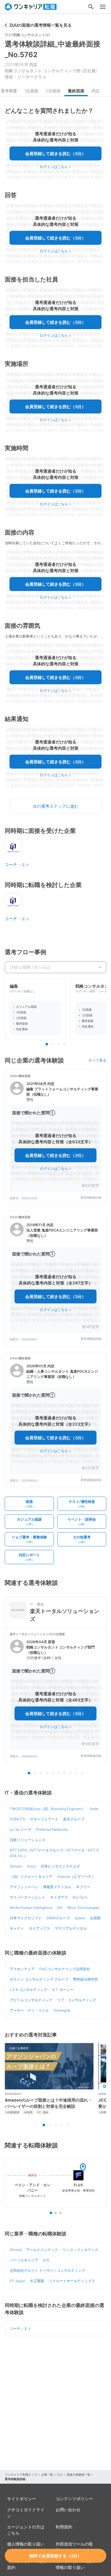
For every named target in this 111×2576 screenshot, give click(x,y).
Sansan (16, 1866)
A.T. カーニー (63, 1990)
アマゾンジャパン (24, 1887)
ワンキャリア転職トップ (21, 2474)
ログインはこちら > (55, 167)
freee (94, 1809)
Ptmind (16, 2250)
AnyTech (80, 1897)
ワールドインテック (42, 2250)
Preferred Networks (52, 1829)
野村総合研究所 (86, 1979)
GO (60, 1908)
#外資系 (28, 2112)
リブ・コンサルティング (77, 2000)
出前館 (95, 1918)
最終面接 (76, 91)
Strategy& (62, 2010)
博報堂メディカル (57, 1887)
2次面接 (53, 91)
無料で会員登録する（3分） (55, 2556)
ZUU (60, 2474)
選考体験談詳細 (91, 1198)
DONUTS (17, 1819)
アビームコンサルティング (31, 2000)
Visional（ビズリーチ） (76, 1877)
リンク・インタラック (81, 2250)
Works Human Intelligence (31, 1908)
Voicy (32, 1866)
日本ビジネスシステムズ (60, 1866)
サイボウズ (59, 1897)
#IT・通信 (43, 2112)
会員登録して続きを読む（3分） (55, 153)
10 (82, 1773)
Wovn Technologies (83, 1908)
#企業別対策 (13, 2112)
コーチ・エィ (17, 864)
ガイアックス (39, 1928)
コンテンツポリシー (74, 2499)
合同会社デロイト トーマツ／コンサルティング (48, 2270)
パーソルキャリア (24, 2260)
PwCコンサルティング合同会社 (65, 1969)
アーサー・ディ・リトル (29, 2010)
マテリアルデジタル (71, 1928)
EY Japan (17, 2281)
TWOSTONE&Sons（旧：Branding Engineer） (47, 1809)
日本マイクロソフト (26, 1918)
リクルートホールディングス (72, 2281)
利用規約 (64, 2527)
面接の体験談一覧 (78, 2474)
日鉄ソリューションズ (28, 1840)
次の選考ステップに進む (56, 806)
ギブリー (83, 1887)
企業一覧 (47, 2474)
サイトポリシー (22, 2499)
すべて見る (97, 1060)
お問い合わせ (68, 2510)
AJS (46, 2260)
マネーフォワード (44, 1819)
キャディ (17, 1928)
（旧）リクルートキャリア (31, 1877)
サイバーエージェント (28, 1897)
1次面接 (31, 91)
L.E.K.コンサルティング (29, 1990)
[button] (55, 1137)
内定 (96, 91)
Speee (80, 1918)
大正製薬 (37, 2281)
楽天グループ (74, 1819)
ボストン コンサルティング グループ (39, 1979)
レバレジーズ (20, 1829)
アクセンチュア (22, 1969)
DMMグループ (58, 1918)
